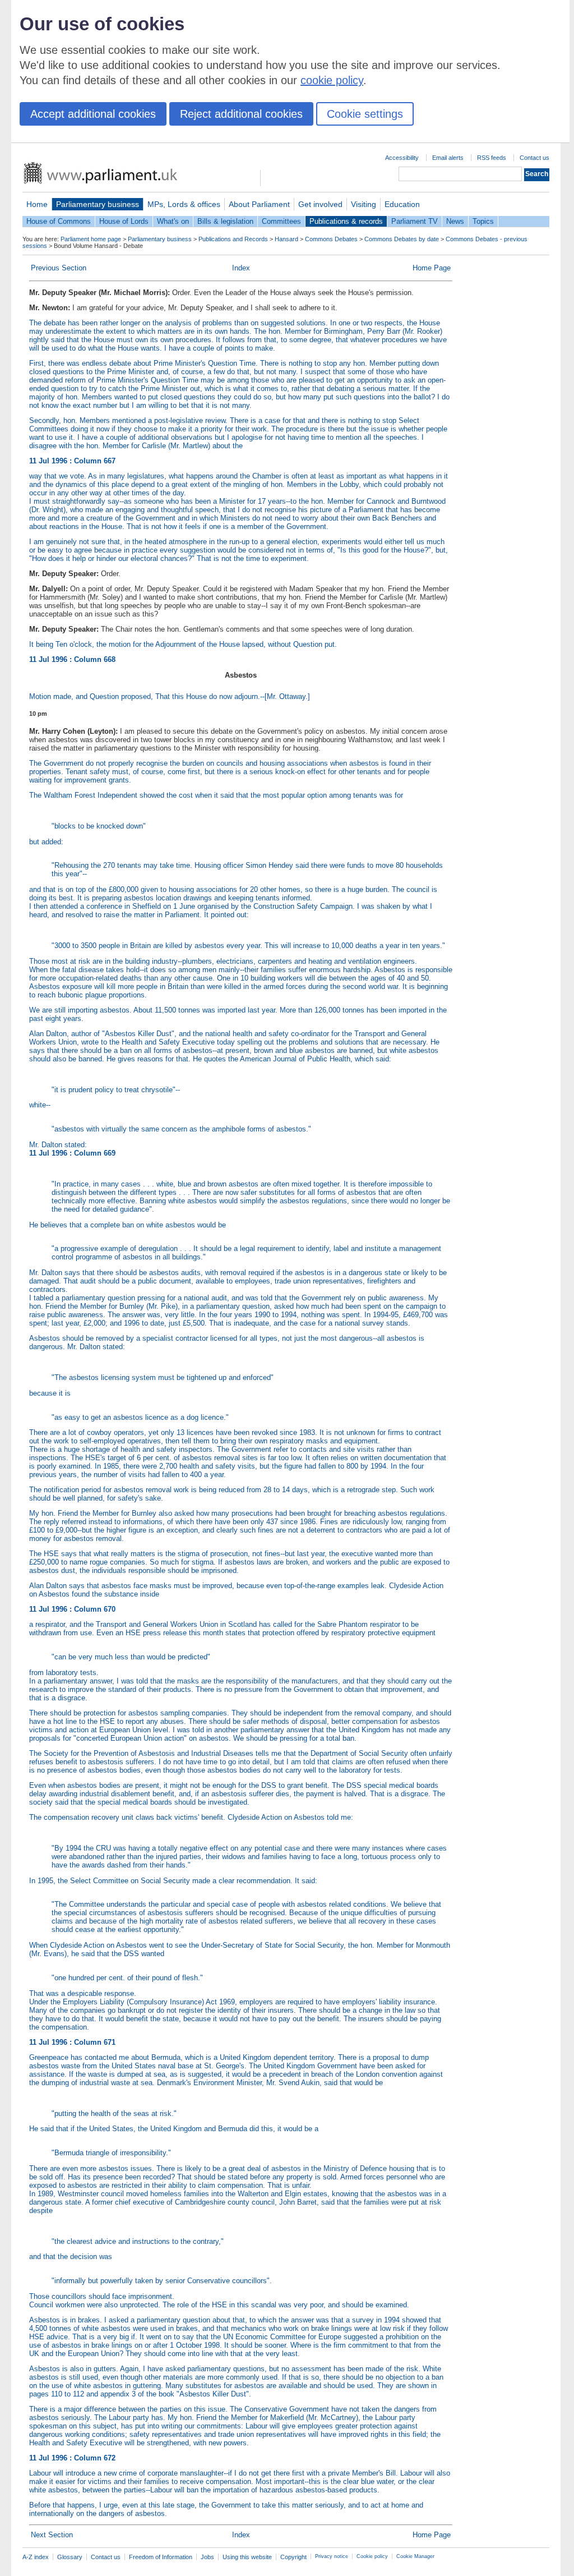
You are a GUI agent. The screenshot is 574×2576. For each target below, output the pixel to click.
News (455, 221)
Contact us (534, 158)
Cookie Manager (415, 2556)
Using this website (247, 2557)
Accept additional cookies (93, 114)
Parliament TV (415, 221)
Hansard (286, 239)
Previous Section (59, 268)
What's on (173, 221)
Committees (281, 221)
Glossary (70, 2557)
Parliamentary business (98, 204)
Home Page (432, 268)
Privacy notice (332, 2556)
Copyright (293, 2557)
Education (402, 204)
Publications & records (346, 221)
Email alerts (448, 158)
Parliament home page (91, 239)
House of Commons (59, 221)
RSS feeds (492, 158)
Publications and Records (233, 239)
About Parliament (259, 204)
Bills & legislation (225, 221)
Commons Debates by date (402, 239)
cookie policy (332, 80)
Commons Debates (331, 239)
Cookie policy (372, 2556)
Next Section (52, 2535)
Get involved (320, 204)
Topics (483, 221)
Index (241, 268)
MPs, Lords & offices (184, 204)
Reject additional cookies (241, 114)
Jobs (207, 2557)
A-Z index (36, 2557)
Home (37, 204)
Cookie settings (365, 114)
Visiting (364, 204)
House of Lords (124, 221)
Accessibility (402, 158)
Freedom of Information (161, 2557)
